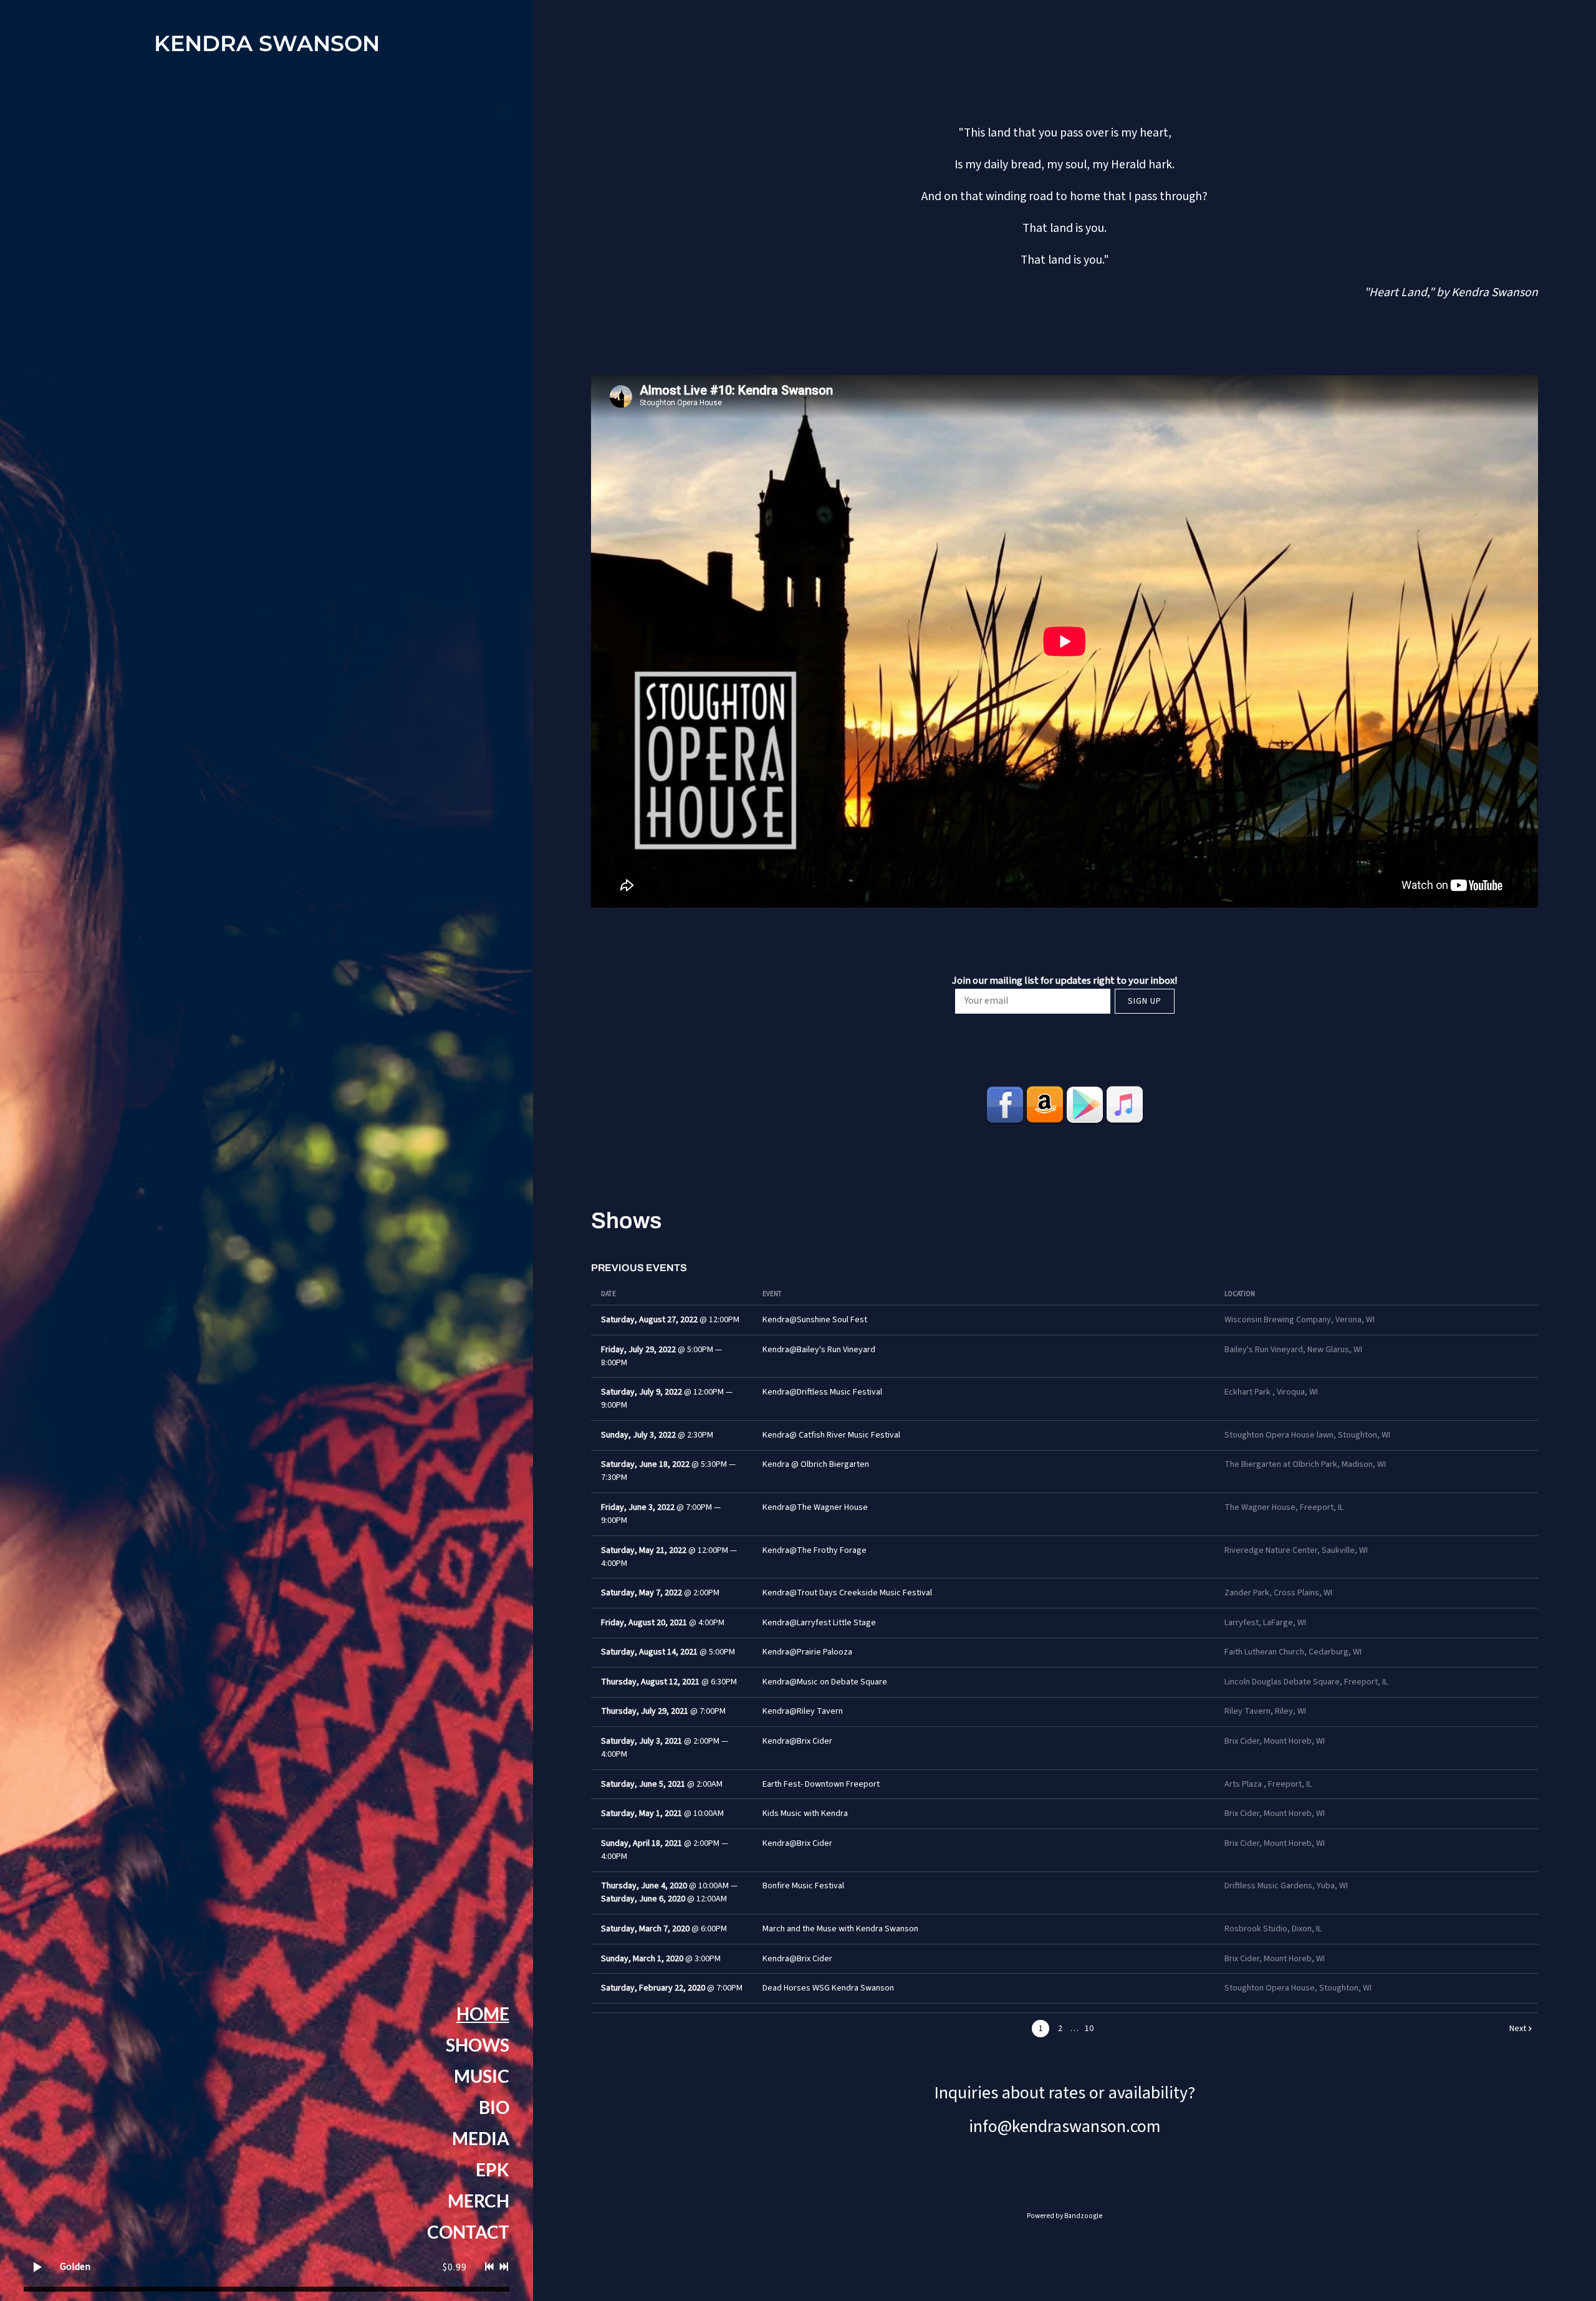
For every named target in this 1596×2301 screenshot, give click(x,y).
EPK (493, 2169)
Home (483, 2014)
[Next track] (504, 2267)
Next (1518, 2029)
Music (482, 2076)
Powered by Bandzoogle (1065, 2216)
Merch (478, 2201)
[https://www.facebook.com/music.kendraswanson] (1005, 1105)
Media (481, 2138)
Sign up (1145, 1001)
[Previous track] (489, 2267)
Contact (468, 2232)
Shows (478, 2045)
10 (1089, 2029)
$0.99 (455, 2267)
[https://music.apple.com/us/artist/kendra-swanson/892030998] (1125, 1105)
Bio (494, 2107)
